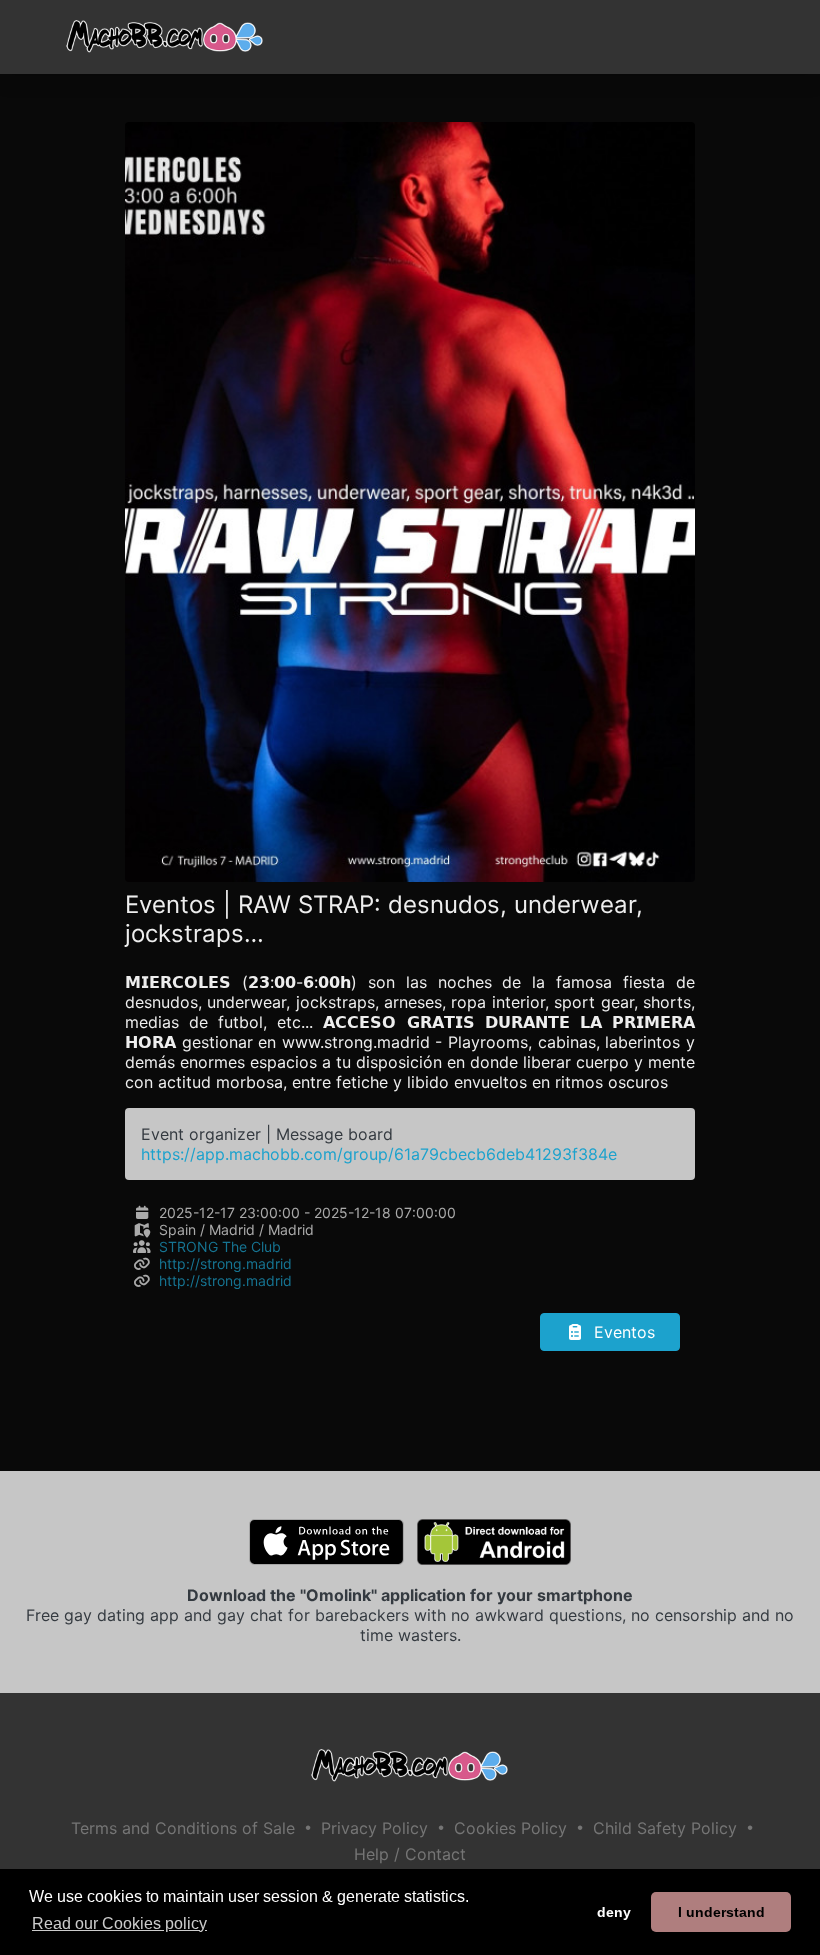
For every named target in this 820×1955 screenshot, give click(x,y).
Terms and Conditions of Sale (183, 1828)
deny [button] (614, 1912)
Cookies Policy (510, 1828)
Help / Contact (410, 1854)
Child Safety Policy (665, 1828)
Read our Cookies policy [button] (119, 1923)
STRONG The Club (220, 1246)
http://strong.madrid (225, 1263)
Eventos (622, 1332)
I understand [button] (721, 1912)
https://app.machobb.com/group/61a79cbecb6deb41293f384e (379, 1154)
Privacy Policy (374, 1828)
